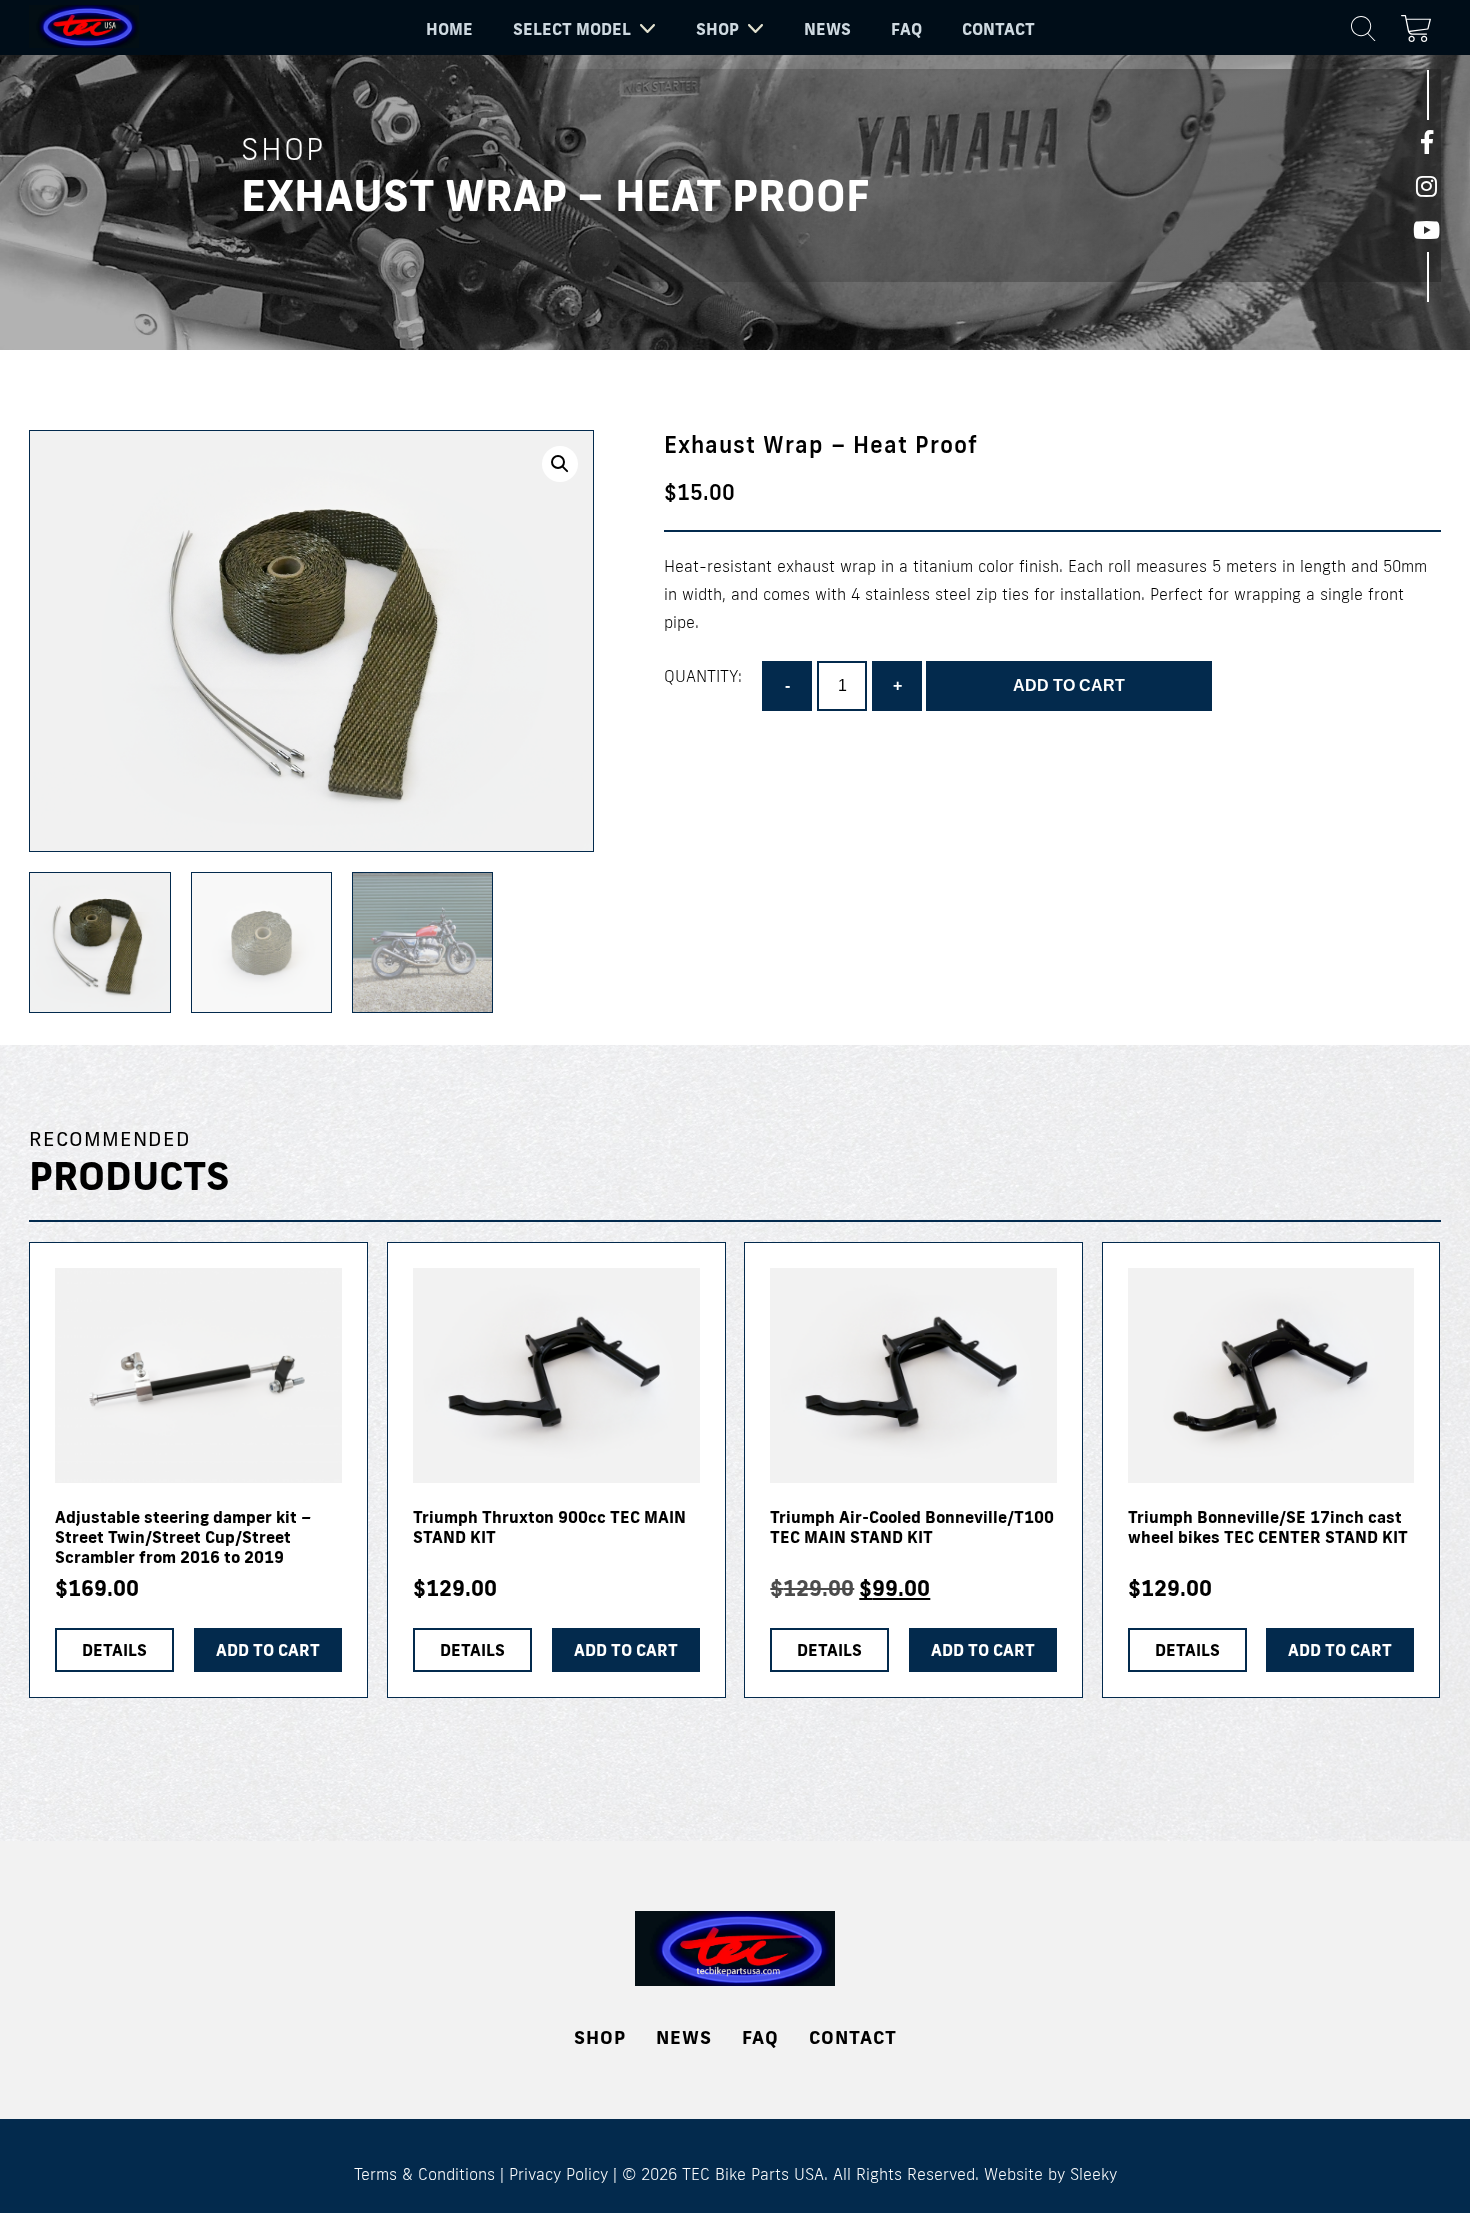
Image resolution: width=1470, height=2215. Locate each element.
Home (449, 29)
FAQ (906, 29)
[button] (560, 464)
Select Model (572, 29)
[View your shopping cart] (1421, 25)
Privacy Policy (558, 2174)
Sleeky (1093, 2174)
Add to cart (1069, 685)
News (827, 29)
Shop (717, 29)
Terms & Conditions (424, 2174)
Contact (998, 29)
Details (114, 1650)
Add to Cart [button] (268, 1650)
